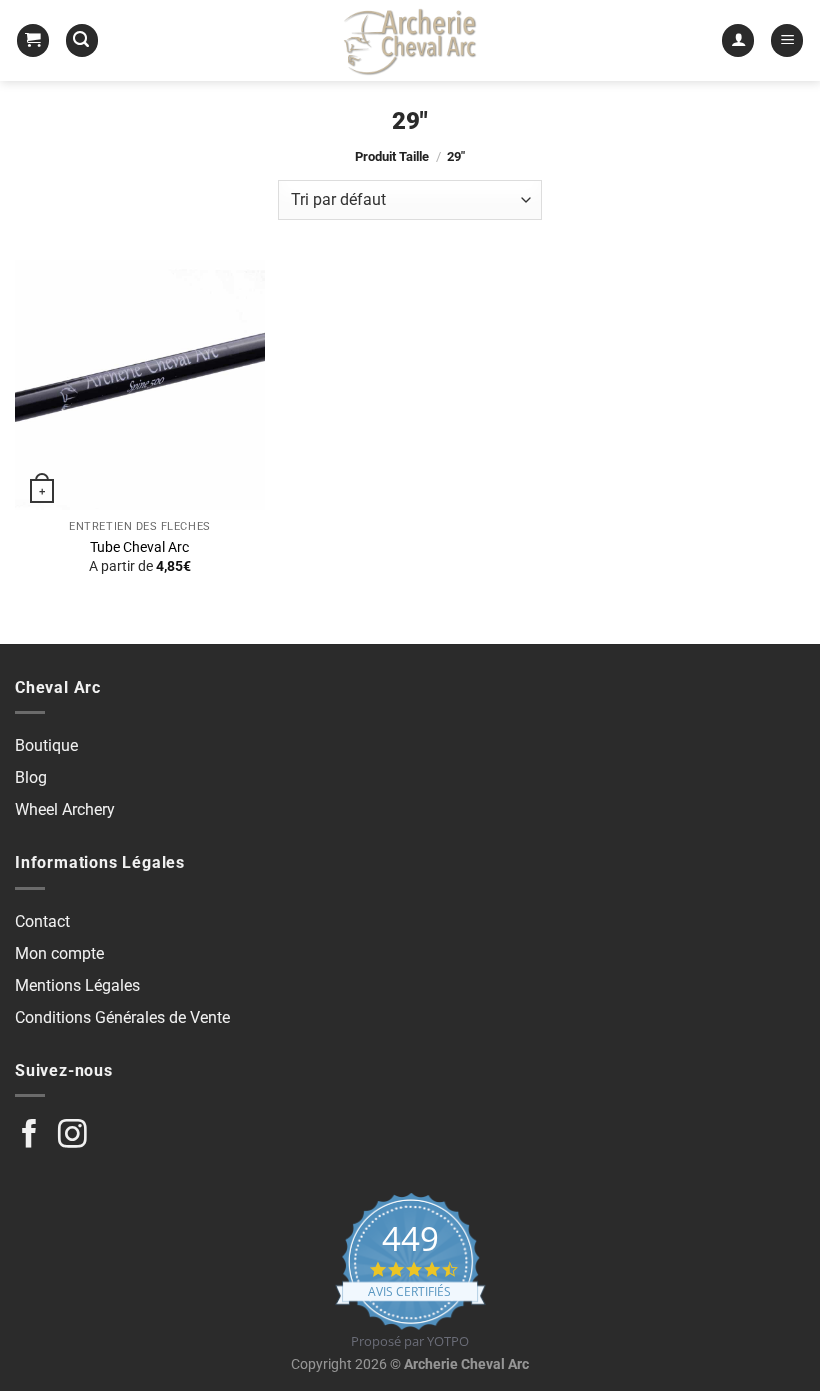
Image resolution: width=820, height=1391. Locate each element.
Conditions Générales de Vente (122, 1017)
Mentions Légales (77, 985)
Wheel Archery (65, 809)
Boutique (46, 745)
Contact (42, 921)
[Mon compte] (738, 40)
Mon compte (59, 953)
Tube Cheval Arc (139, 547)
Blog (31, 777)
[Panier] (33, 40)
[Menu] (787, 40)
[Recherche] (82, 40)
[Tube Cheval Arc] (140, 385)
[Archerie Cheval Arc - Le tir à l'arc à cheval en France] (410, 40)
